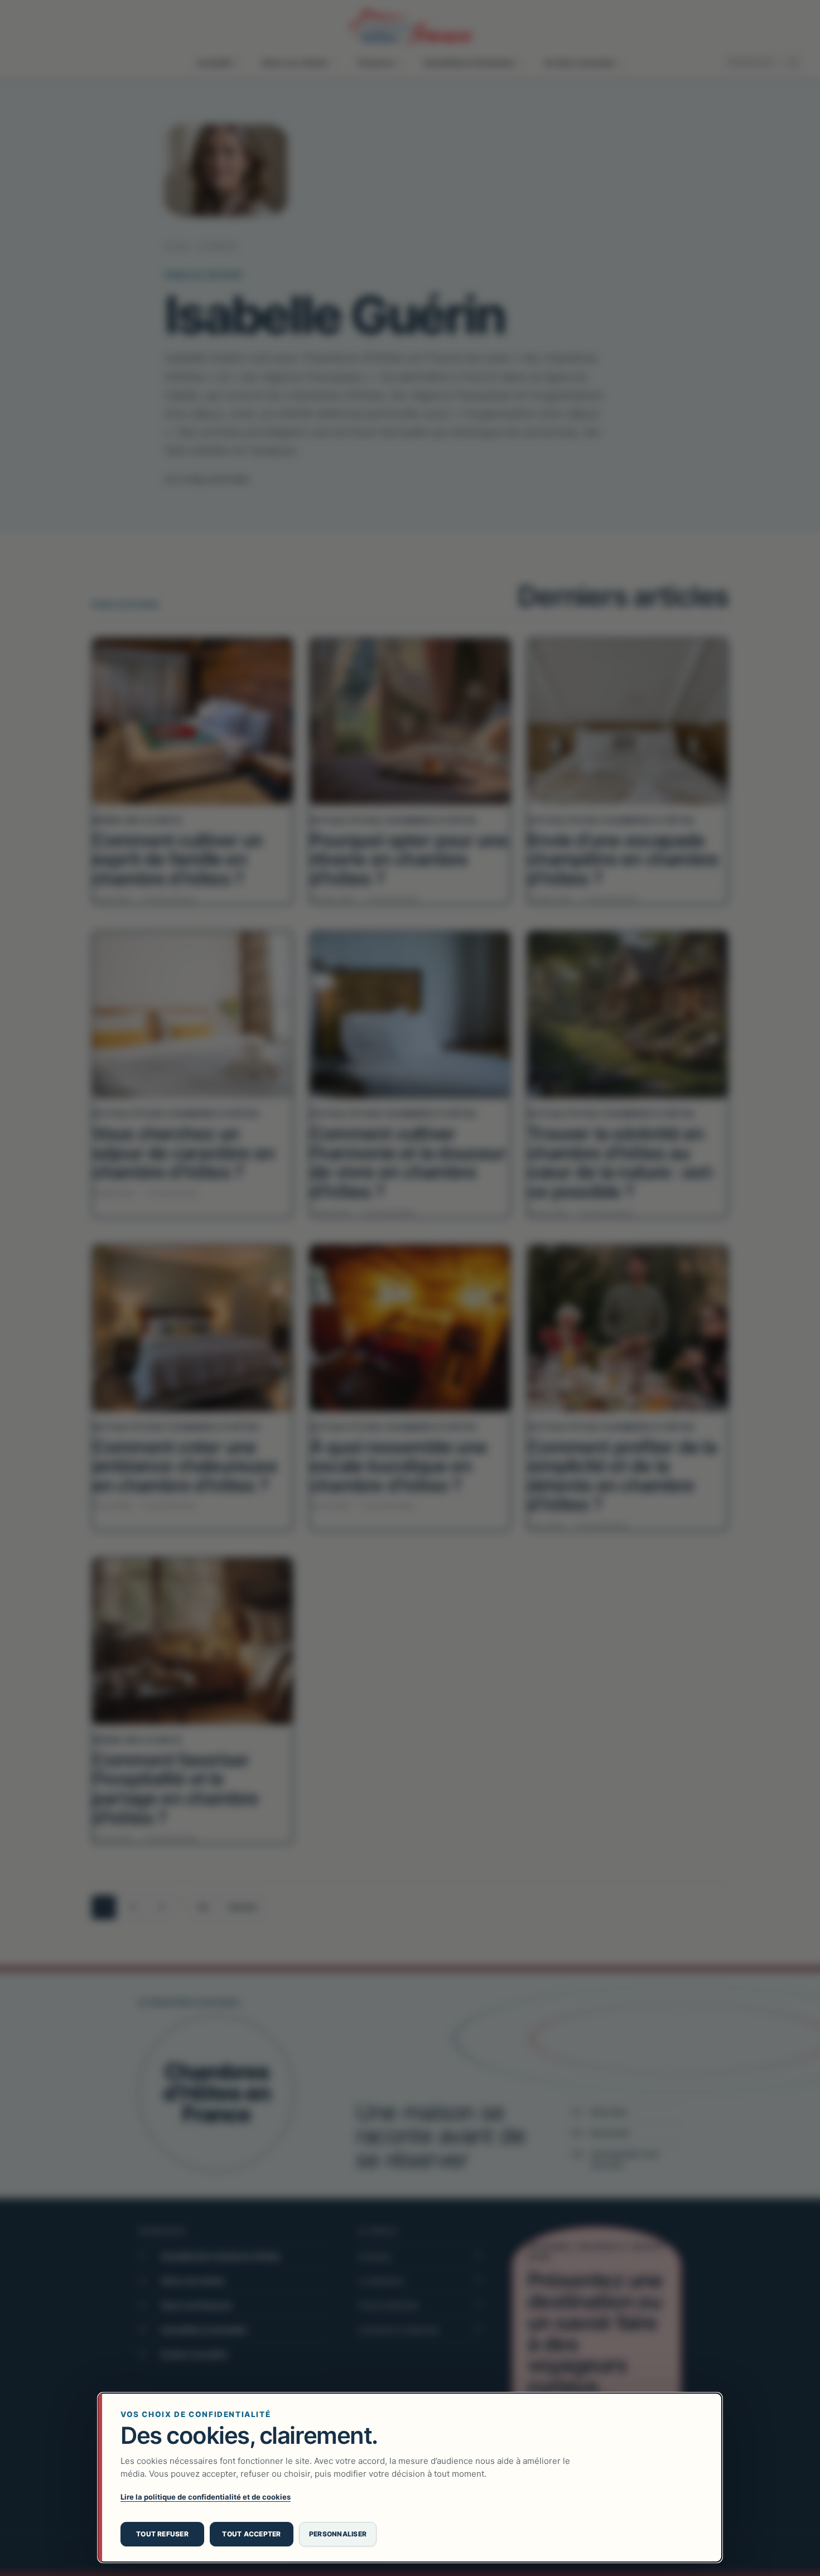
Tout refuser (162, 2534)
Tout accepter (251, 2534)
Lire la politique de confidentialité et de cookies (206, 2497)
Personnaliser (338, 2534)
